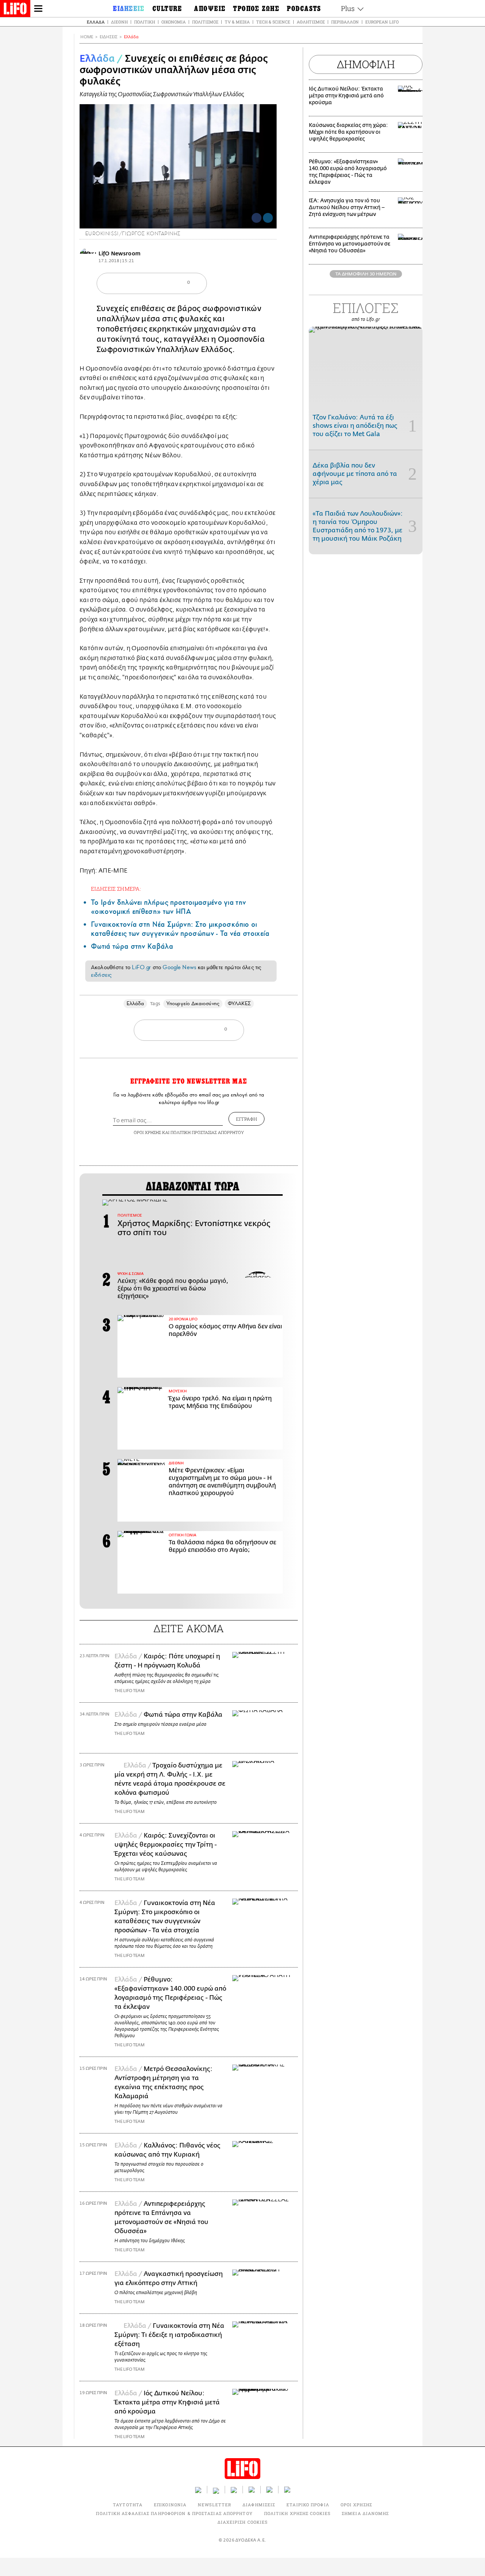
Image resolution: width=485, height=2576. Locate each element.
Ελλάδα (96, 22)
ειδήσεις (101, 975)
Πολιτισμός (205, 22)
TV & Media (237, 22)
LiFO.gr (141, 967)
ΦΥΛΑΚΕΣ (239, 1003)
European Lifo (382, 22)
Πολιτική (145, 22)
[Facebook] (257, 218)
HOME (87, 37)
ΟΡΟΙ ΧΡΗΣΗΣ (147, 1132)
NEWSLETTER (214, 2505)
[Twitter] (268, 218)
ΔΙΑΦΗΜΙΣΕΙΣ (259, 2505)
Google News (179, 967)
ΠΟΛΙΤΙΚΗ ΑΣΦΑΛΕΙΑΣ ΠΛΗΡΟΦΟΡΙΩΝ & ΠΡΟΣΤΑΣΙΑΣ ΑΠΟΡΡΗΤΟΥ (174, 2513)
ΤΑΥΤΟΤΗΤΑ (128, 2505)
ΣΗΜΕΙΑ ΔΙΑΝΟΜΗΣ (365, 2513)
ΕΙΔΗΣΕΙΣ (109, 37)
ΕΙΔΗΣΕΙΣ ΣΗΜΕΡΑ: (116, 889)
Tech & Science (273, 22)
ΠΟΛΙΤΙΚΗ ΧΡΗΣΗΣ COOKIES (297, 2513)
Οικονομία (174, 22)
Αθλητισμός (311, 22)
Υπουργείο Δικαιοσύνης (193, 1003)
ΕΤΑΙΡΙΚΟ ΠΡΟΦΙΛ (308, 2505)
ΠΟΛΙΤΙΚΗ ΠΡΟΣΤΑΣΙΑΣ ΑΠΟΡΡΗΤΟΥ (207, 1132)
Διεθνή (119, 22)
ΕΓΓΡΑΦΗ (246, 1119)
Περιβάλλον (345, 22)
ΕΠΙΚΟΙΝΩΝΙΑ (170, 2505)
